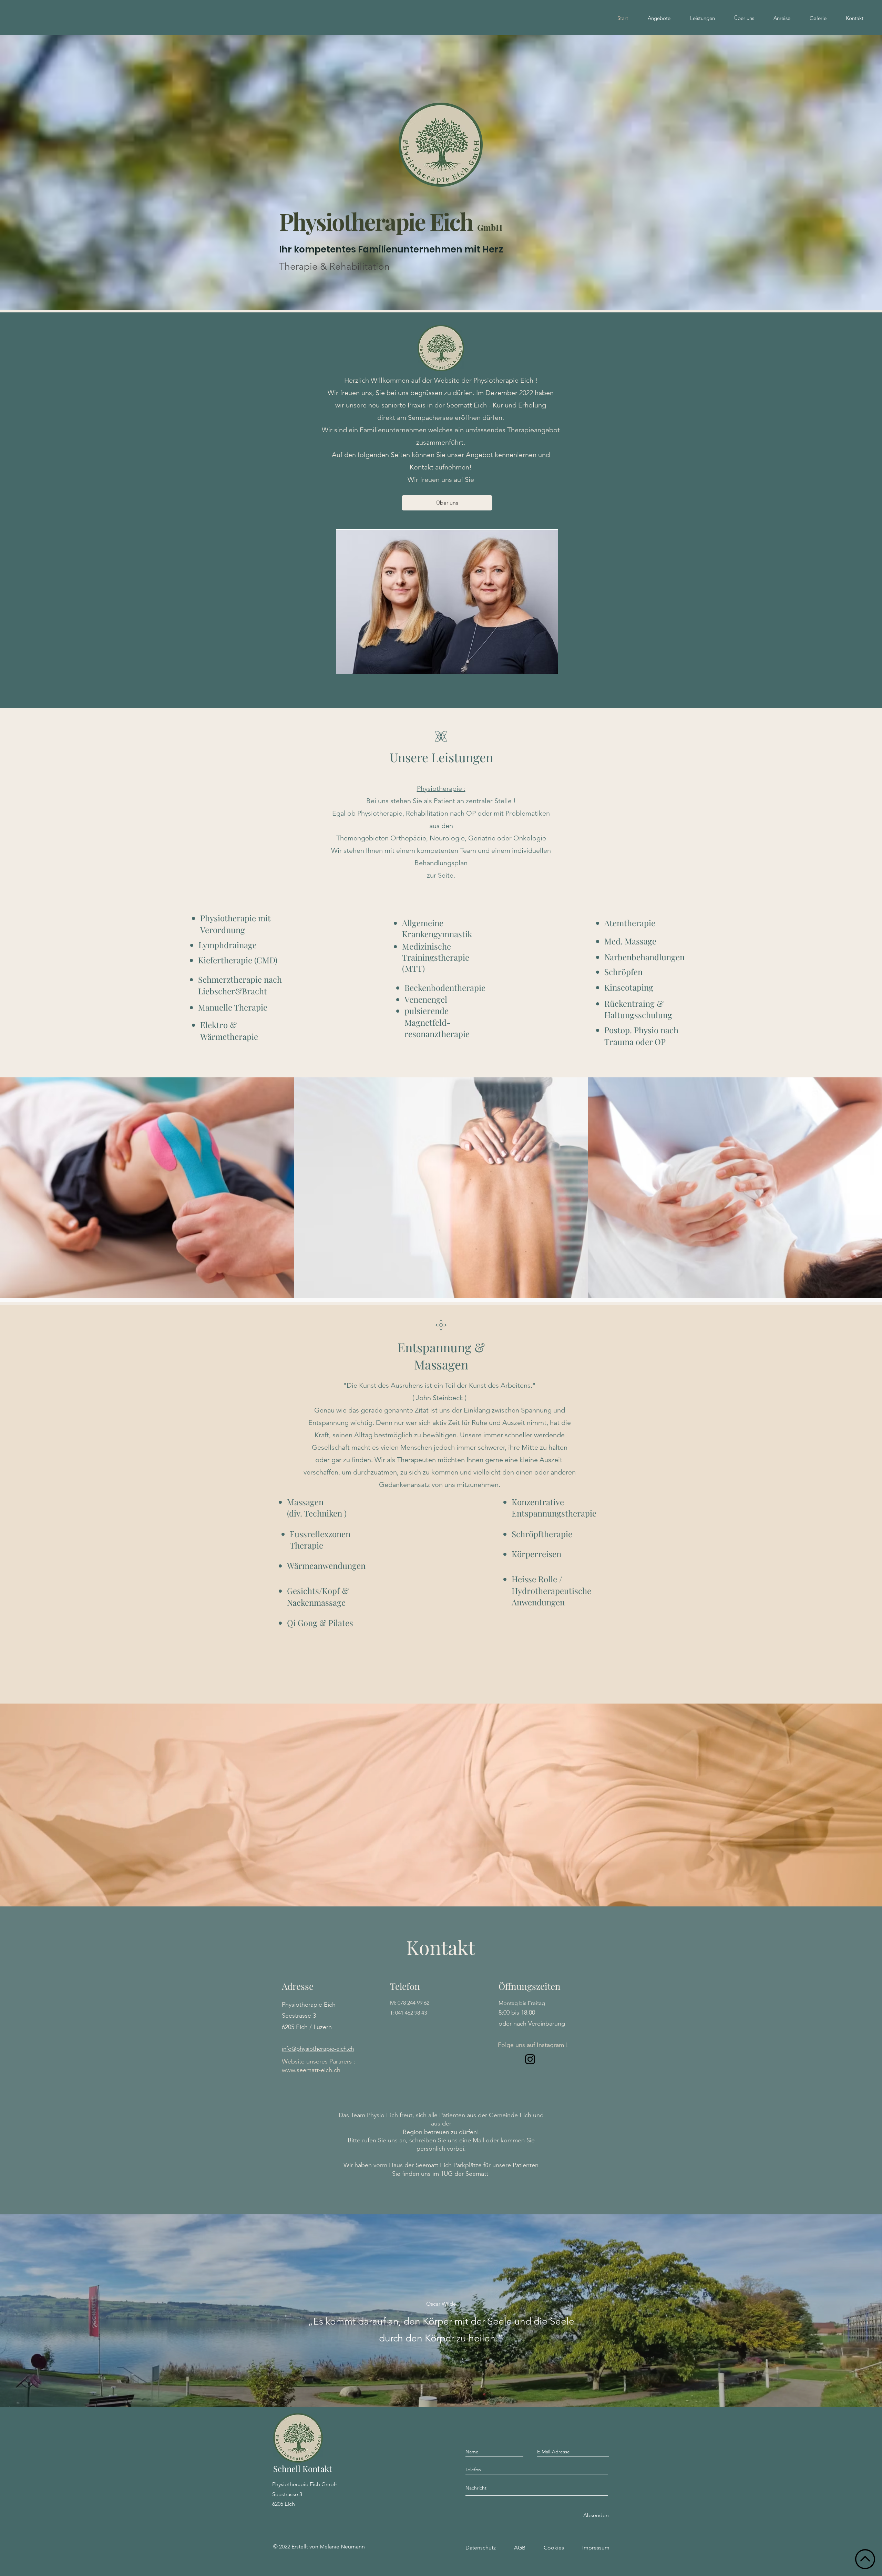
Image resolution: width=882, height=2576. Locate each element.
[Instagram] (530, 2059)
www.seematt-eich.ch (311, 2070)
